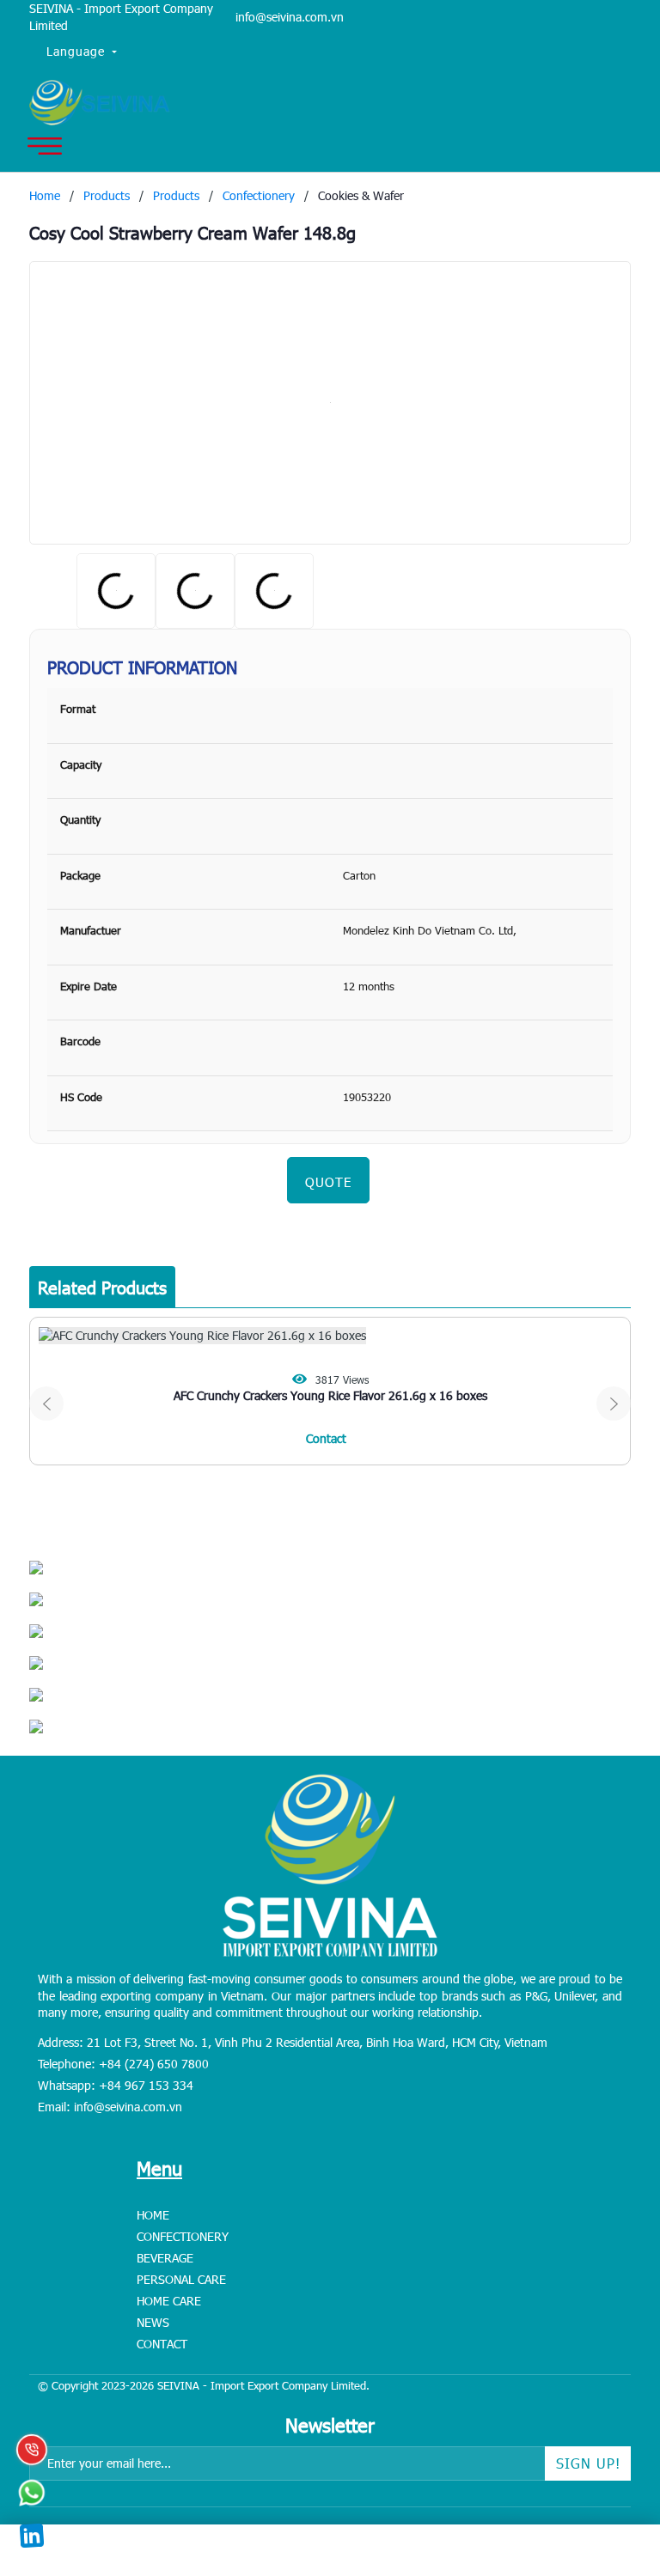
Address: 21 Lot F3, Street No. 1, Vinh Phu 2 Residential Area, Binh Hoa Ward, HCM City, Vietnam (293, 2042)
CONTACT (162, 2344)
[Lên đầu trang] (608, 2456)
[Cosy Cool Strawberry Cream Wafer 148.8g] (330, 403)
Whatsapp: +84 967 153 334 (116, 2085)
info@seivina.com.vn (290, 17)
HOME (153, 2215)
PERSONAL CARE (181, 2279)
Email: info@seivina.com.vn (110, 2107)
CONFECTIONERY (183, 2236)
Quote (328, 1182)
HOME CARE (169, 2301)
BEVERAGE (165, 2258)
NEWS (153, 2322)
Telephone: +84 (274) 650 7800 (123, 2064)
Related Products (102, 1287)
